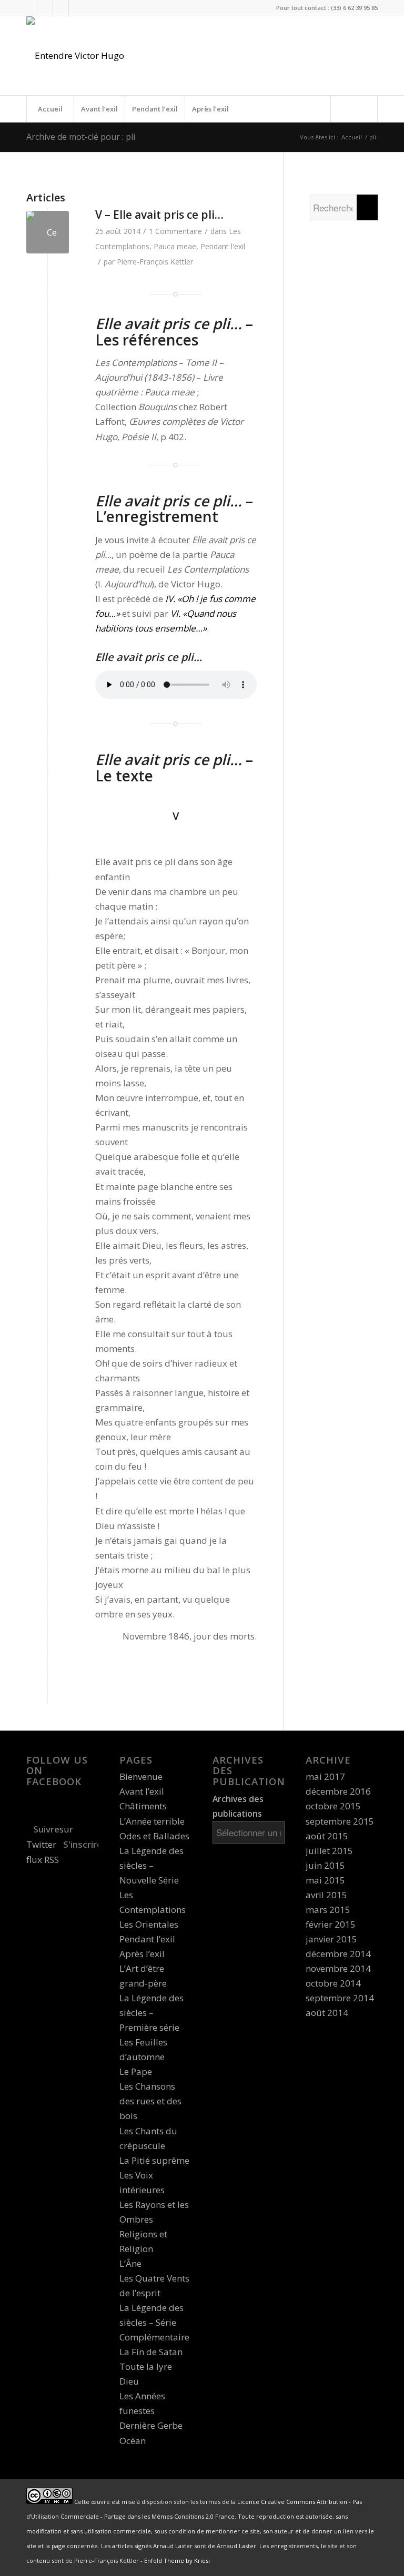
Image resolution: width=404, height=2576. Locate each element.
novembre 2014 (338, 1968)
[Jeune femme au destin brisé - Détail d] (48, 232)
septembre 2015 (340, 1821)
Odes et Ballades (154, 1836)
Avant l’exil (99, 109)
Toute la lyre (146, 2366)
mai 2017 (325, 1776)
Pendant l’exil (155, 109)
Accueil (50, 109)
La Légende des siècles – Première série (151, 2013)
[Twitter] (29, 8)
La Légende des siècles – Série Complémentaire (154, 2322)
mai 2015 (325, 1880)
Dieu (129, 2381)
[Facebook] (45, 8)
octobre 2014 (333, 1983)
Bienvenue (141, 1776)
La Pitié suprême (154, 2160)
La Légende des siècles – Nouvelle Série (151, 1865)
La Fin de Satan (151, 2352)
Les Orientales (149, 1924)
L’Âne (130, 2263)
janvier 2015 (331, 1939)
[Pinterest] (77, 8)
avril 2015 (326, 1895)
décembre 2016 (338, 1791)
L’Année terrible (152, 1821)
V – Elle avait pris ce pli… (159, 215)
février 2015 (331, 1924)
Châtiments (143, 1806)
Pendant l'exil (223, 246)
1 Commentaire (175, 231)
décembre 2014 (338, 1954)
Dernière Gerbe (151, 2425)
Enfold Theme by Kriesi (177, 2560)
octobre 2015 (333, 1806)
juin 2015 (325, 1865)
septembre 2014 (340, 1998)
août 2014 (327, 2013)
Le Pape (136, 2071)
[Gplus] (61, 8)
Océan (133, 2441)
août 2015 (327, 1836)
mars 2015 (328, 1910)
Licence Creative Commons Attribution (292, 2502)
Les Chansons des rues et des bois (150, 2101)
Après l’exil (210, 109)
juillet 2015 (329, 1851)
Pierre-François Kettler (155, 262)
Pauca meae (175, 246)
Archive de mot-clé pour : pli (81, 137)
